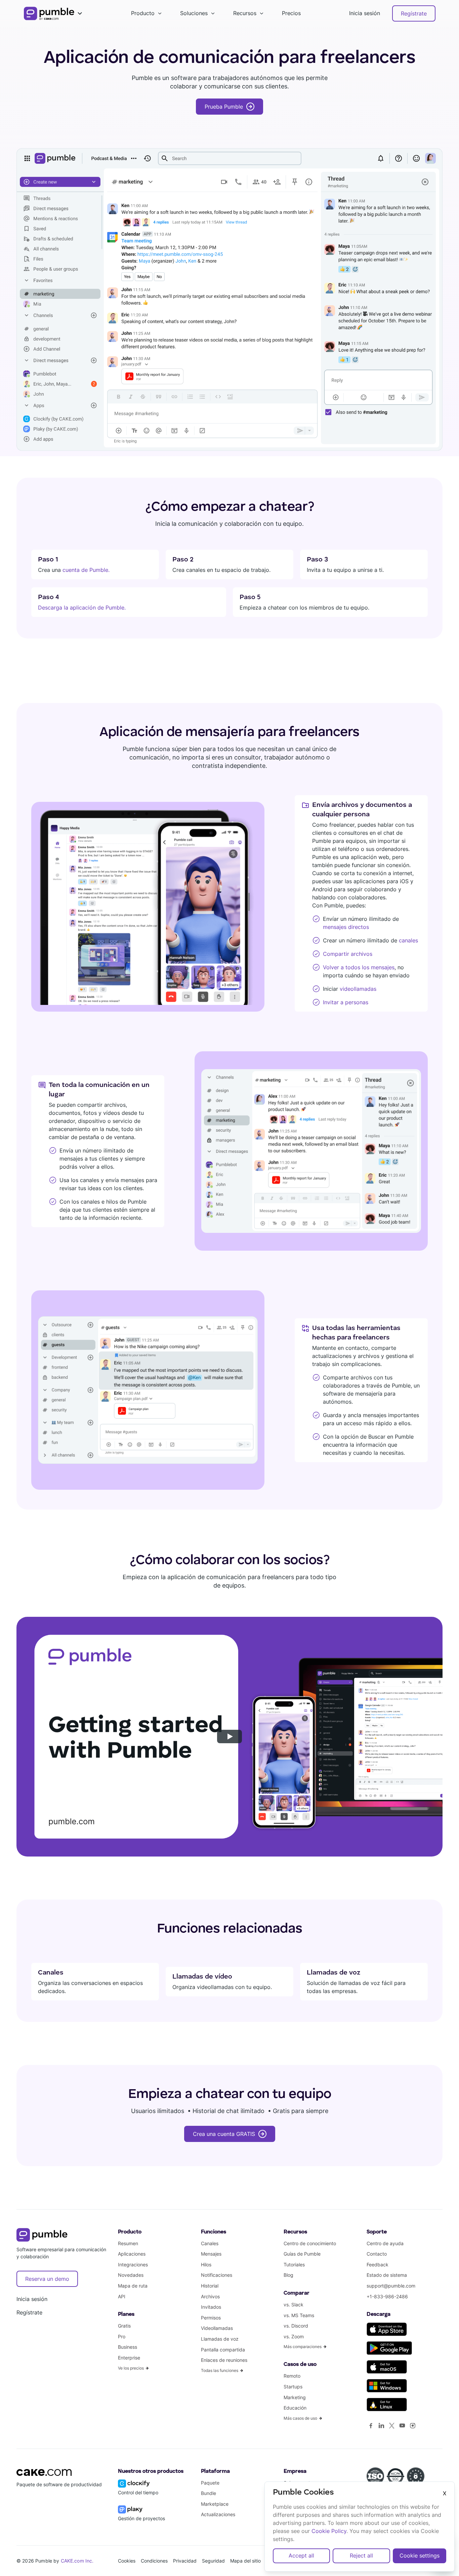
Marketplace (215, 2504)
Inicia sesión (365, 13)
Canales (210, 2243)
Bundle (208, 2493)
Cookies (127, 2561)
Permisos (211, 2318)
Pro (122, 2336)
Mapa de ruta (133, 2286)
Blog (288, 2275)
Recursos (245, 13)
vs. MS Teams (299, 2315)
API (122, 2296)
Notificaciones (217, 2275)
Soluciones (194, 13)
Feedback (378, 2265)
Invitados (211, 2307)
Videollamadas (217, 2328)
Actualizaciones (218, 2514)
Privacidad (185, 2561)
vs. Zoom (294, 2336)
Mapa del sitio (245, 2561)
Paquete (210, 2483)
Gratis (124, 2326)
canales (408, 940)
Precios (291, 13)
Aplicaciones (132, 2254)
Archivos (210, 2296)
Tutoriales (294, 2265)
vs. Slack (294, 2305)
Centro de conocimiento (310, 2243)
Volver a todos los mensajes (359, 967)
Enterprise (129, 2358)
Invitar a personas (346, 1002)
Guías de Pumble (302, 2254)
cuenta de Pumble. (86, 570)
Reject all (361, 2555)
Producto (143, 13)
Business (128, 2347)
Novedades (131, 2275)
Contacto (377, 2254)
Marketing (295, 2397)
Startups (293, 2387)
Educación (295, 2408)
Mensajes (211, 2254)
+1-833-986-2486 (387, 2296)
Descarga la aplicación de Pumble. (82, 608)
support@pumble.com (391, 2286)
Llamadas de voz (220, 2339)
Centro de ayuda (385, 2243)
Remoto (292, 2376)
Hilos (206, 2265)
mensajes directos (346, 927)
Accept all (301, 2555)
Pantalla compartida (223, 2350)
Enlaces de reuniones (224, 2360)
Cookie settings (420, 2555)
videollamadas (357, 989)
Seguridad (213, 2561)
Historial (210, 2286)
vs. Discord (296, 2326)
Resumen (128, 2243)
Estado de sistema (387, 2275)
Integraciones (133, 2265)
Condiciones (154, 2561)
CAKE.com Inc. (77, 2561)
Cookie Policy (329, 2531)
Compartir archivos (348, 954)
